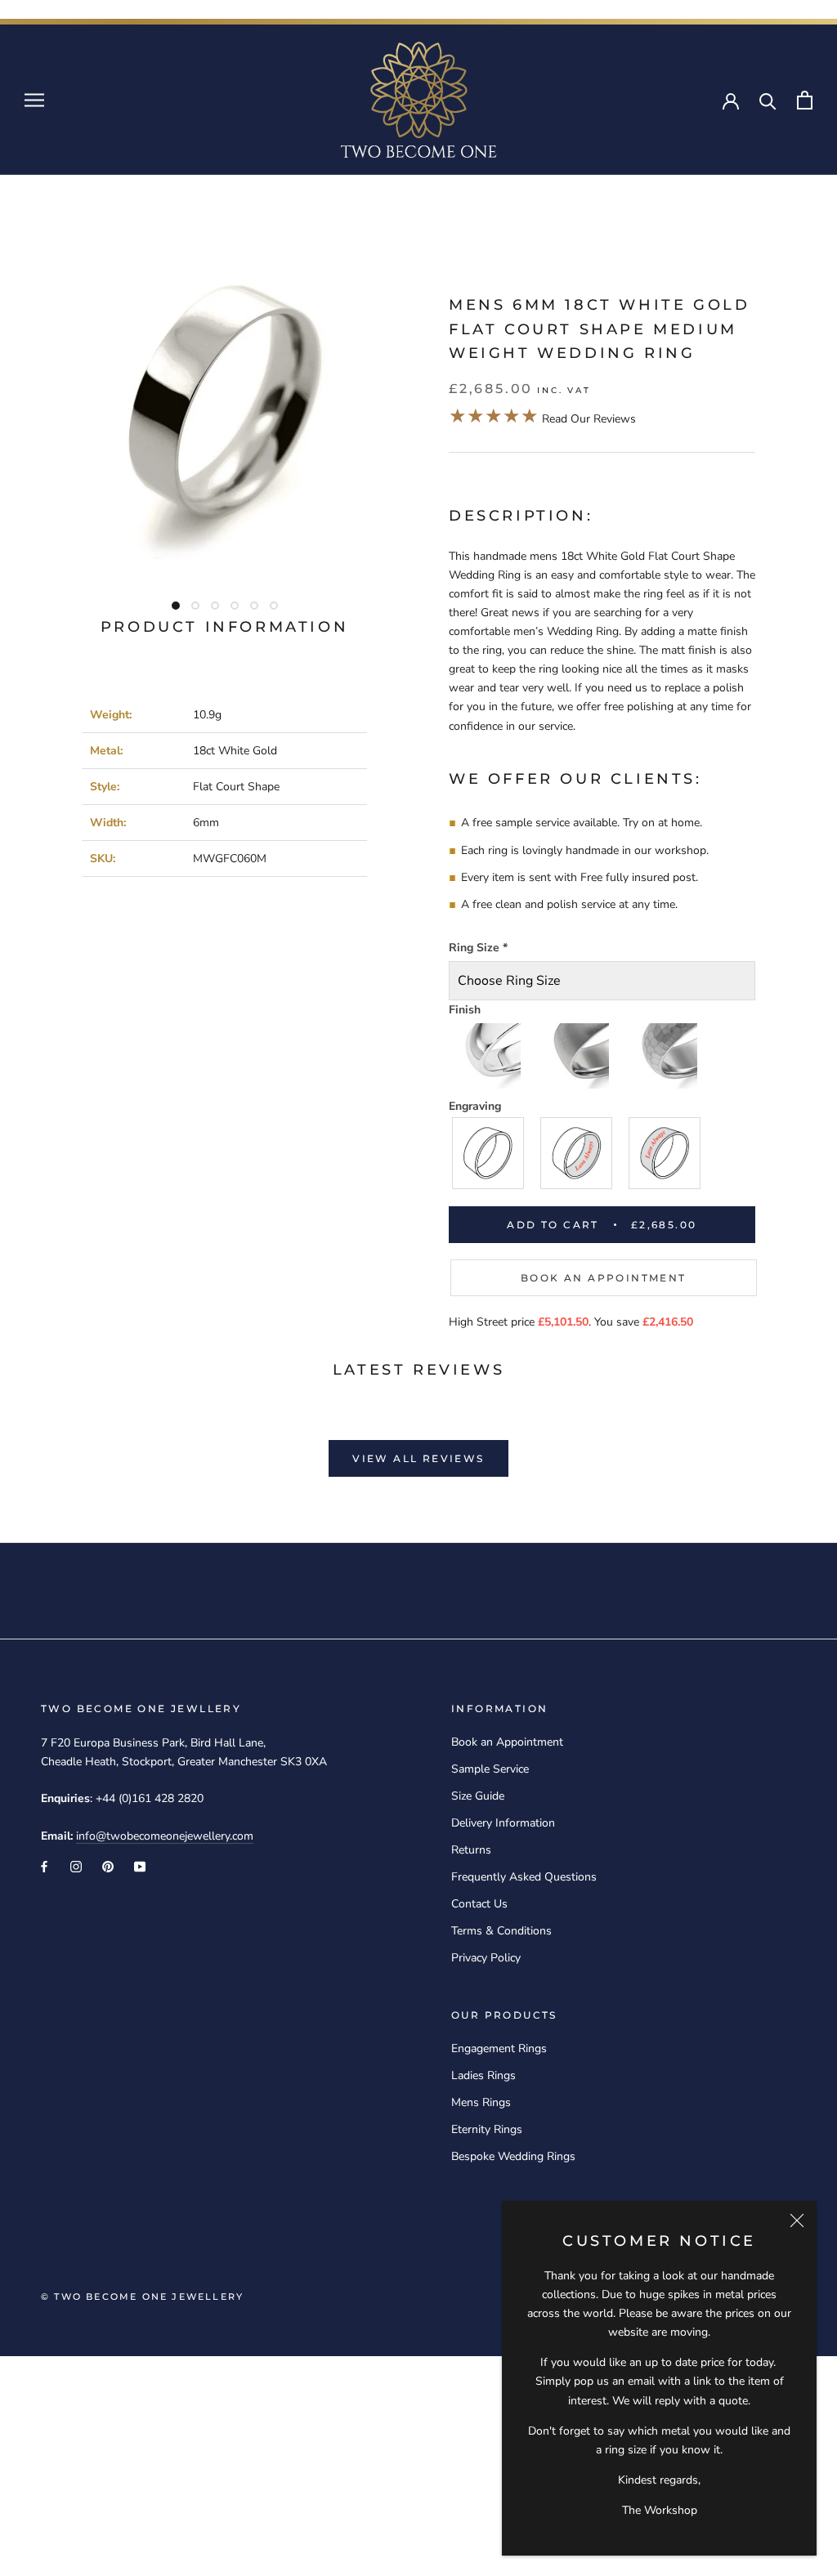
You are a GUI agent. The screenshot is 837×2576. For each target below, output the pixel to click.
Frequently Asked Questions (524, 1877)
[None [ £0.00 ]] (489, 1153)
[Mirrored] (489, 1056)
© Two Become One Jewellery (142, 2296)
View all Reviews (418, 1458)
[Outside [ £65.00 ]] (665, 1153)
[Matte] (577, 1056)
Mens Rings (481, 2102)
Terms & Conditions (501, 1931)
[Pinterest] (108, 1866)
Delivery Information (503, 1823)
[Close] (797, 2220)
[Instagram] (76, 1866)
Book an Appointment (604, 1278)
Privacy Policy (486, 1958)
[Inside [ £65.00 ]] (577, 1153)
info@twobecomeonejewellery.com (165, 1836)
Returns (471, 1850)
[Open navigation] (34, 100)
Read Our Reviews (542, 419)
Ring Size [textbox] (478, 948)
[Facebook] (44, 1866)
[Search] (768, 100)
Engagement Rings (499, 2048)
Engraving (475, 1106)
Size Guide (478, 1796)
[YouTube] (140, 1866)
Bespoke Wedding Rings (513, 2156)
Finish (465, 1010)
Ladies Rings (483, 2075)
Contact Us (479, 1904)
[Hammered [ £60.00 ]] (665, 1056)
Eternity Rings (487, 2129)
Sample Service (490, 1769)
